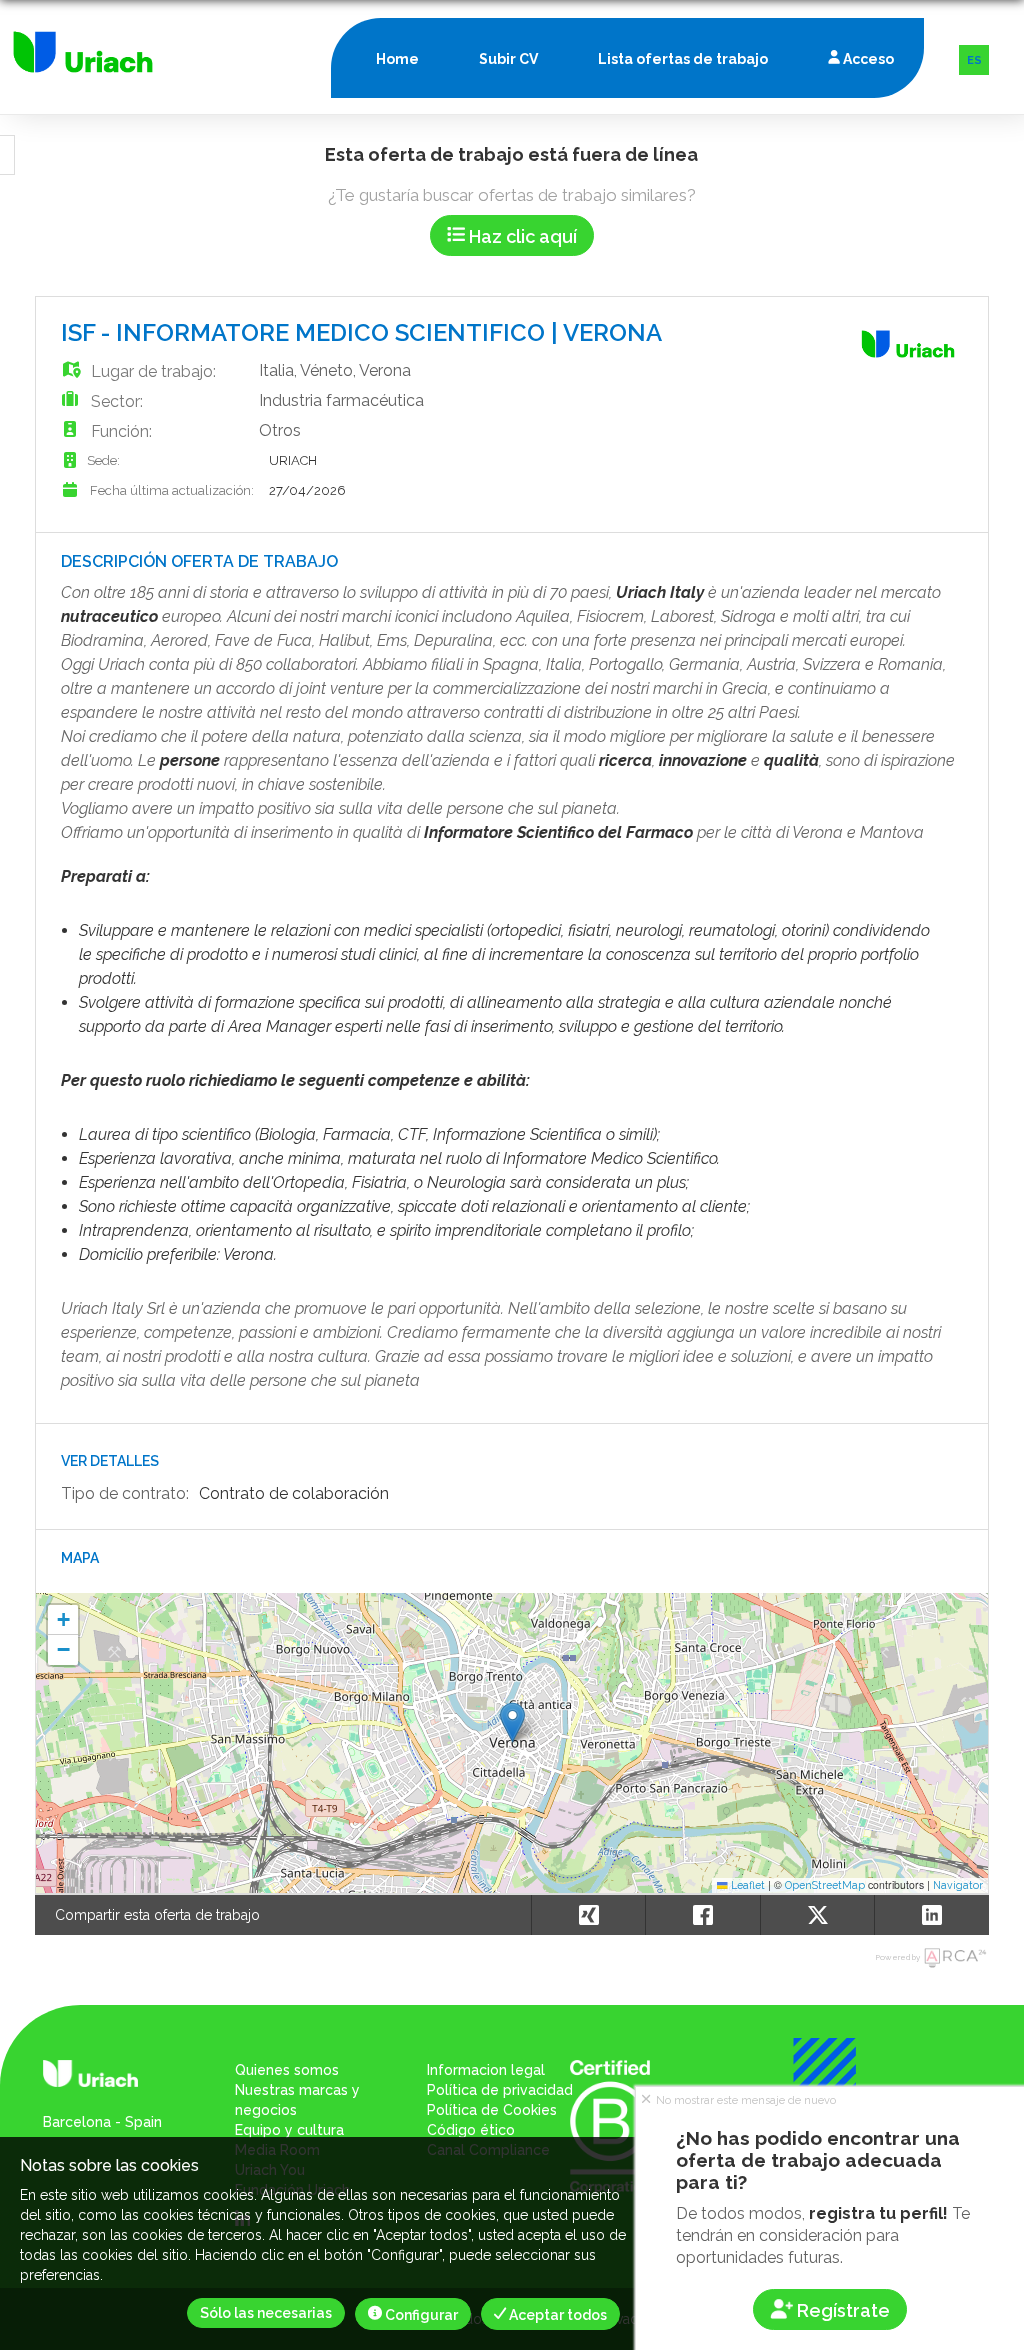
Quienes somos (287, 2070)
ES (974, 60)
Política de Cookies (492, 2110)
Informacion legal (486, 2070)
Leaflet (746, 1885)
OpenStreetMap (825, 1885)
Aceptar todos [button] (556, 2315)
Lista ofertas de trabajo (683, 59)
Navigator (958, 1885)
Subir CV (508, 59)
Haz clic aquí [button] (521, 236)
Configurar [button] (420, 2315)
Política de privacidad (500, 2090)
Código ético (471, 2130)
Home (397, 59)
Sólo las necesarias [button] (266, 2313)
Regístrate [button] (841, 2310)
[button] (512, 1722)
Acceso (867, 59)
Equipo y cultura (289, 2130)
